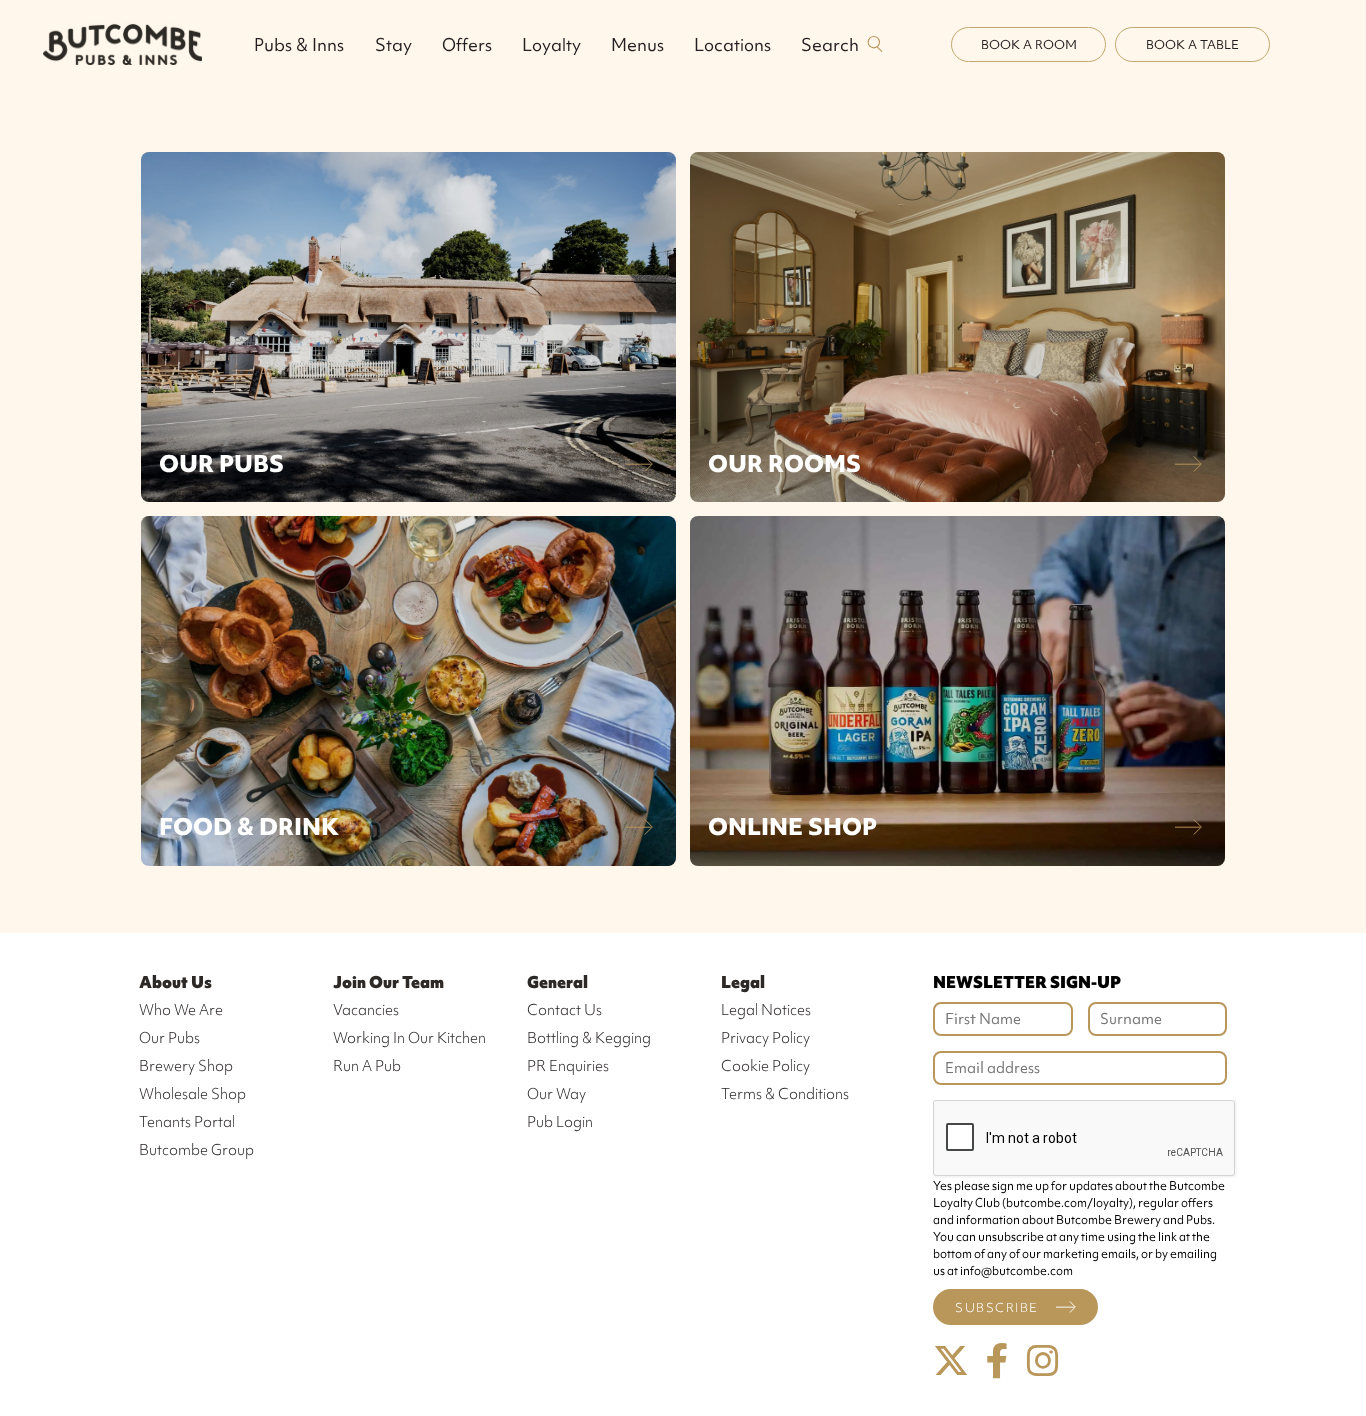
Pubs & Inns (299, 44)
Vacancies (366, 1010)
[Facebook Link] (997, 1361)
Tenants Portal (187, 1122)
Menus (637, 44)
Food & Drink (249, 826)
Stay (393, 44)
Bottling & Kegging (589, 1038)
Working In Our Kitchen (409, 1038)
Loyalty (551, 44)
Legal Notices (766, 1010)
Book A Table (1192, 44)
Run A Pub (367, 1066)
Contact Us (564, 1010)
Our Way (556, 1094)
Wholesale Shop (192, 1094)
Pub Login (560, 1122)
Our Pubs (221, 463)
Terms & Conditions (785, 1094)
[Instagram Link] (1043, 1361)
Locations (732, 44)
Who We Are (181, 1010)
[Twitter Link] (951, 1361)
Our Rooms (784, 463)
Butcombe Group (196, 1150)
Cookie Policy (765, 1066)
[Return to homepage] (122, 44)
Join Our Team (388, 982)
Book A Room (1029, 44)
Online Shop (792, 826)
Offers (467, 44)
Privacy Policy (765, 1038)
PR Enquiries (568, 1066)
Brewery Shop (186, 1066)
